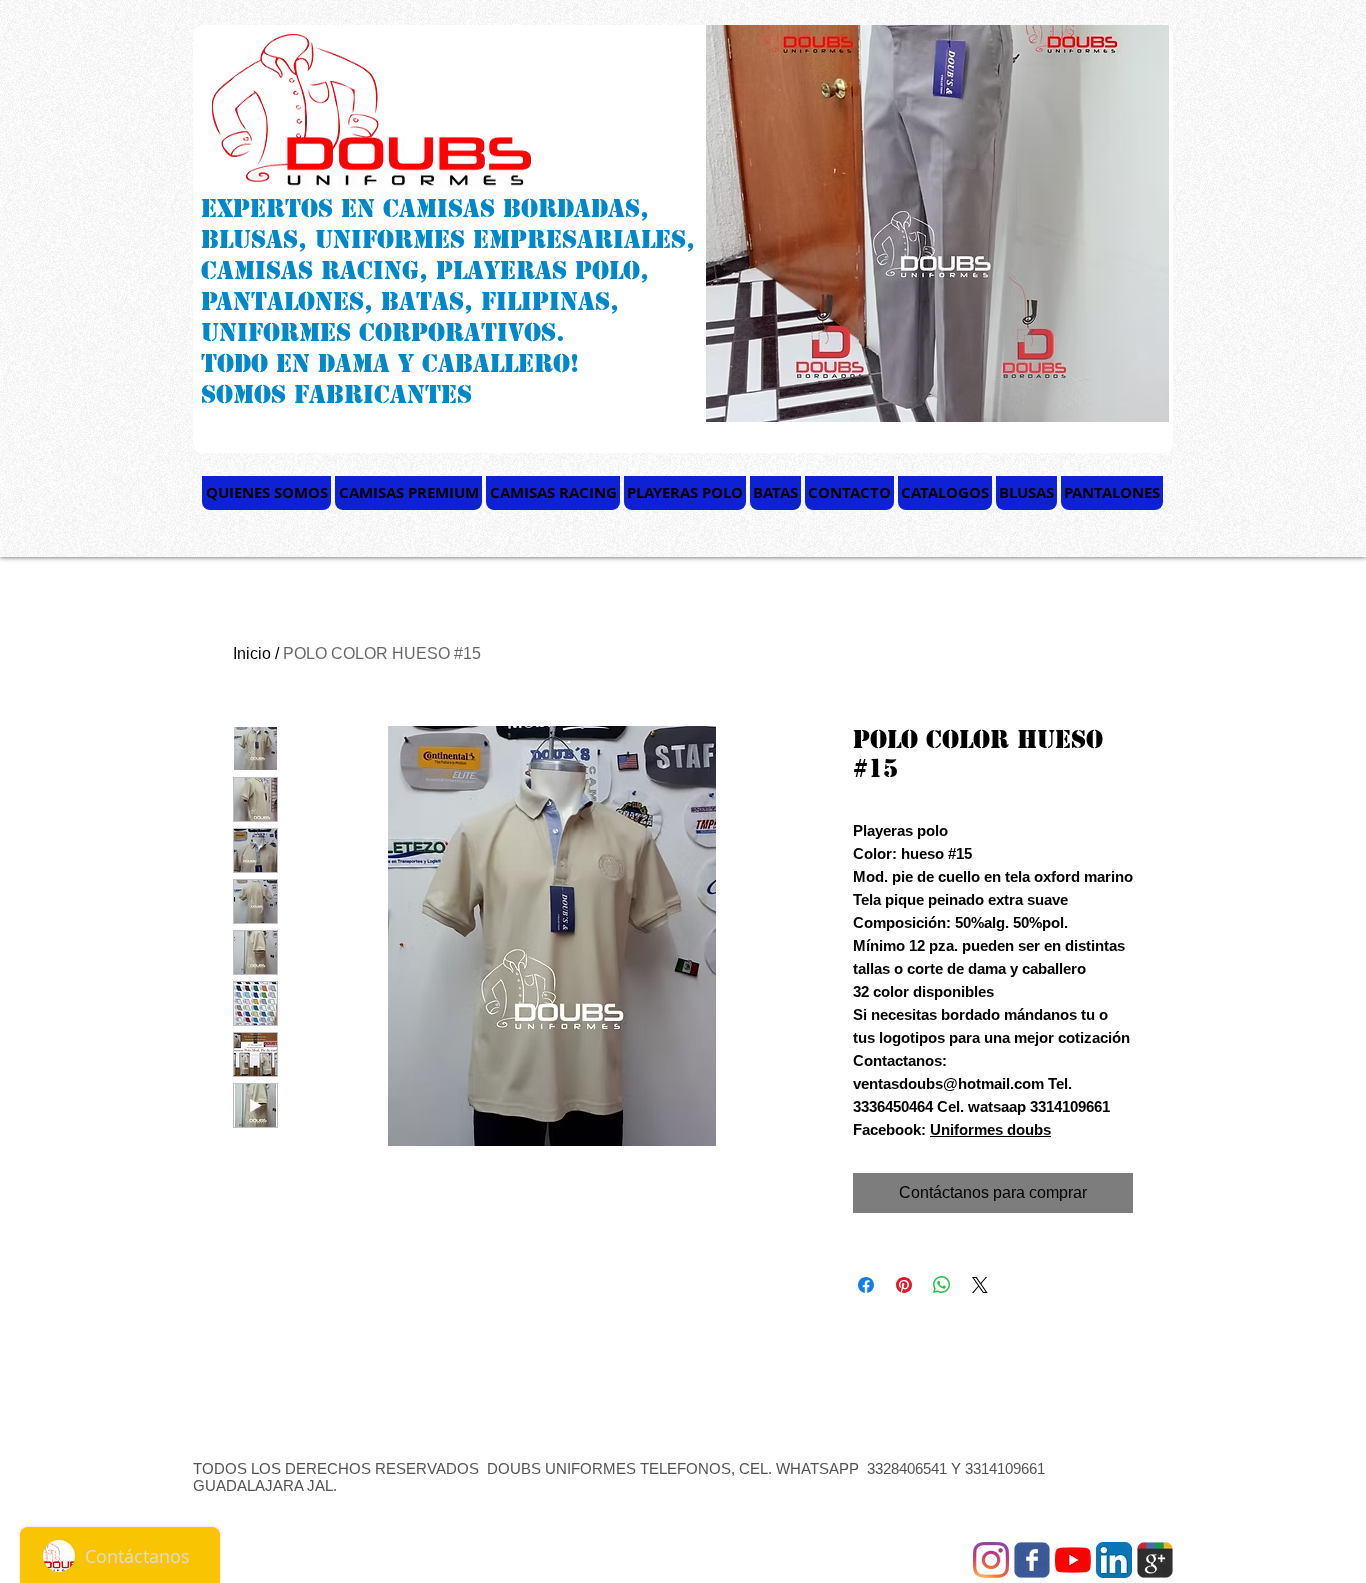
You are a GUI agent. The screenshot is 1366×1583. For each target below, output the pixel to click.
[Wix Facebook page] (1032, 1560)
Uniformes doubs (990, 1129)
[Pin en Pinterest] (904, 1285)
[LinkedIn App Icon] (1114, 1560)
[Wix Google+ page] (1155, 1560)
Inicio (252, 653)
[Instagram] (991, 1560)
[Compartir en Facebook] (866, 1285)
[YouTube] (1073, 1560)
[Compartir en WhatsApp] (942, 1285)
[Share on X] (980, 1285)
